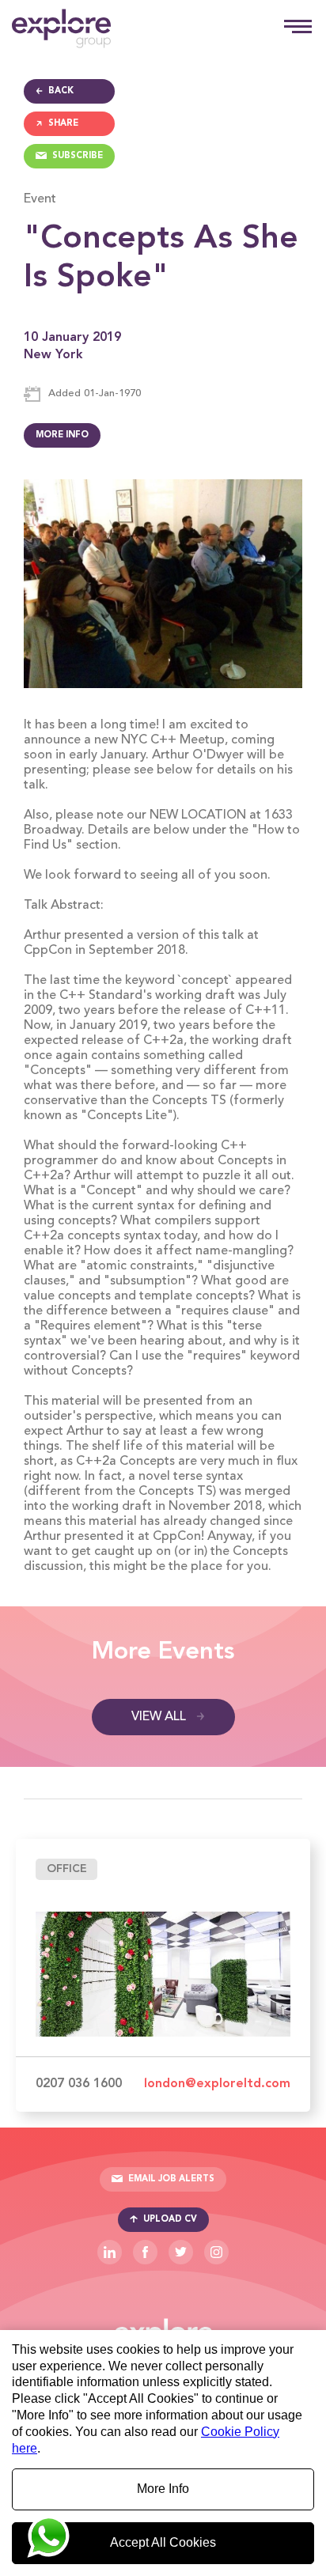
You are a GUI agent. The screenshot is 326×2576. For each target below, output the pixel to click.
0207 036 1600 (79, 2084)
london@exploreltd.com (217, 2084)
